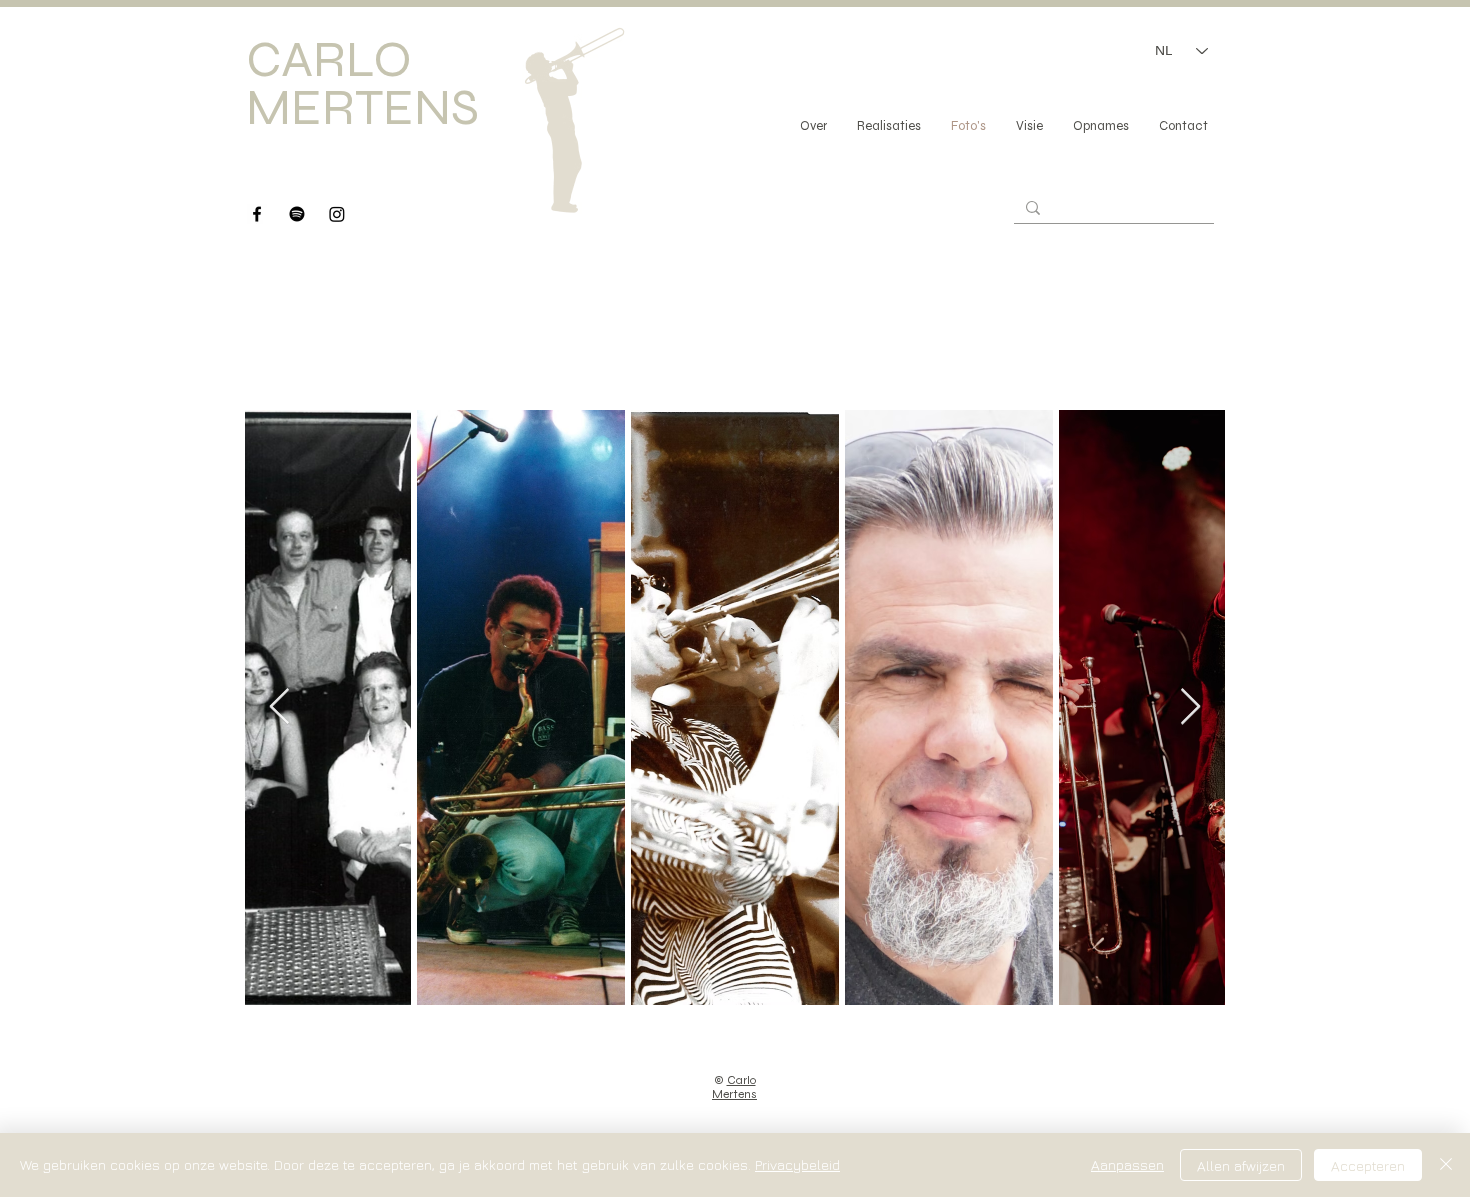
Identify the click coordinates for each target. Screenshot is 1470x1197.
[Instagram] (337, 214)
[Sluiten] (1446, 1165)
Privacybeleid (797, 1164)
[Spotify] (297, 214)
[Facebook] (257, 214)
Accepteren (1368, 1165)
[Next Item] (1190, 707)
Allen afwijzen (1241, 1165)
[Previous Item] (279, 707)
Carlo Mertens (734, 1087)
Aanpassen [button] (1127, 1164)
